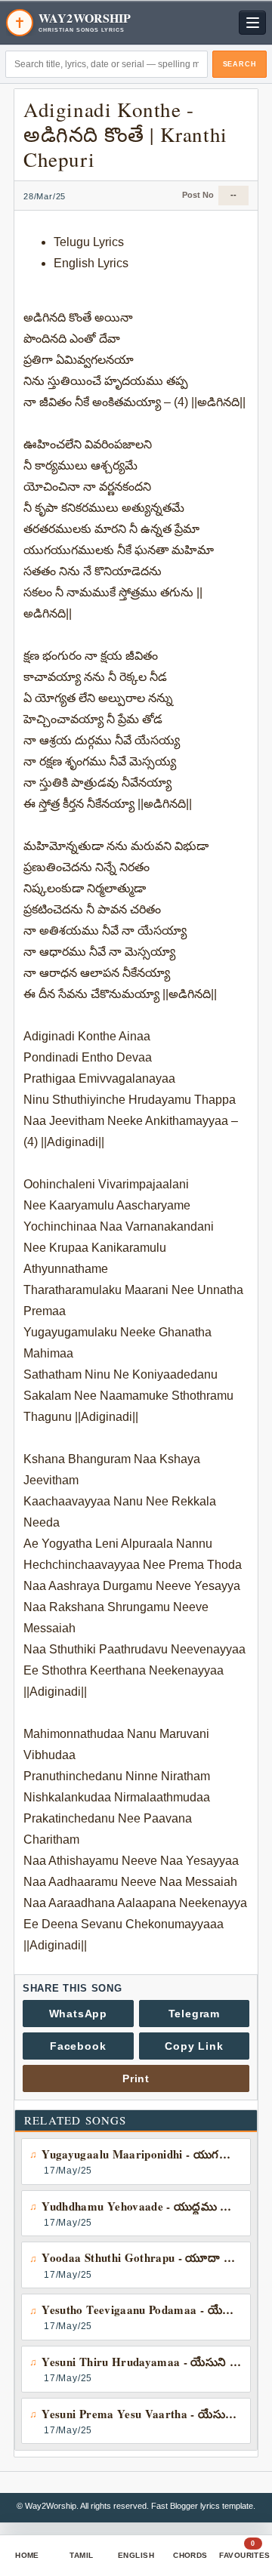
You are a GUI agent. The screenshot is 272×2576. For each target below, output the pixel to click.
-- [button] (233, 195)
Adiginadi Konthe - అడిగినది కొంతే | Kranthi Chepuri (125, 134)
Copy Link (194, 2046)
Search (240, 64)
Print (136, 2078)
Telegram (194, 2014)
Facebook (78, 2046)
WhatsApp (78, 2014)
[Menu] (252, 23)
